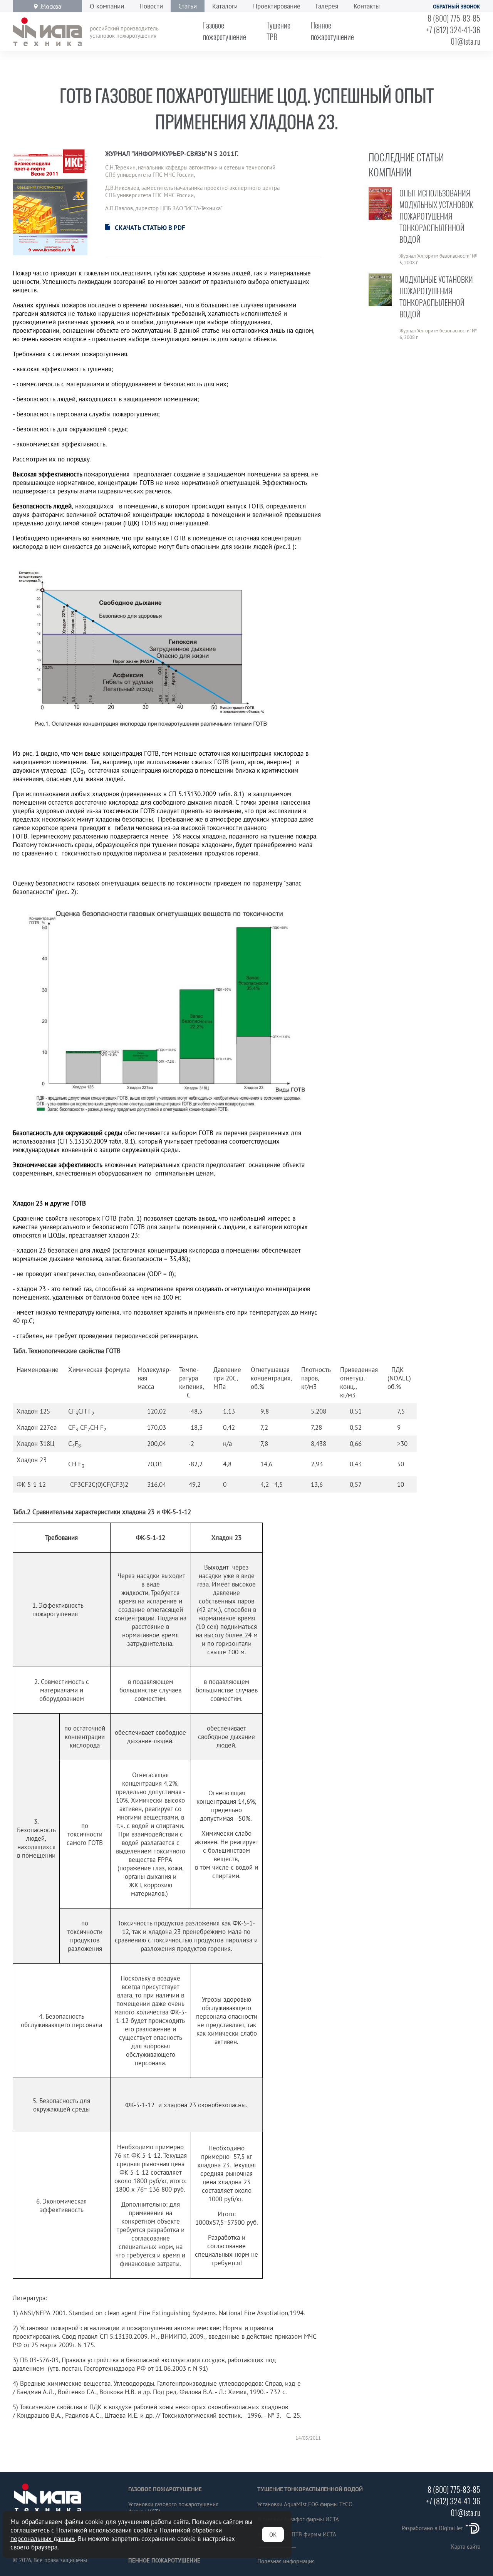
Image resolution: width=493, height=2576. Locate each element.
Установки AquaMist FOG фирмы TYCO (305, 2504)
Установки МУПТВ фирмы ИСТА (297, 2534)
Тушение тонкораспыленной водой (310, 2489)
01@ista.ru (465, 41)
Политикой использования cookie (104, 2530)
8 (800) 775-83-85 (454, 18)
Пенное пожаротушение (164, 2560)
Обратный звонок (457, 7)
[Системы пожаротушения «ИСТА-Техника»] (47, 32)
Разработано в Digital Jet (432, 2528)
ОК (273, 2535)
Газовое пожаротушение (165, 2489)
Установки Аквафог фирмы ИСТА (298, 2519)
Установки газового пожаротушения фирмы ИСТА (173, 2508)
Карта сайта (466, 2547)
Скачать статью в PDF (150, 228)
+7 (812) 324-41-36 (453, 30)
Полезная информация (286, 2561)
